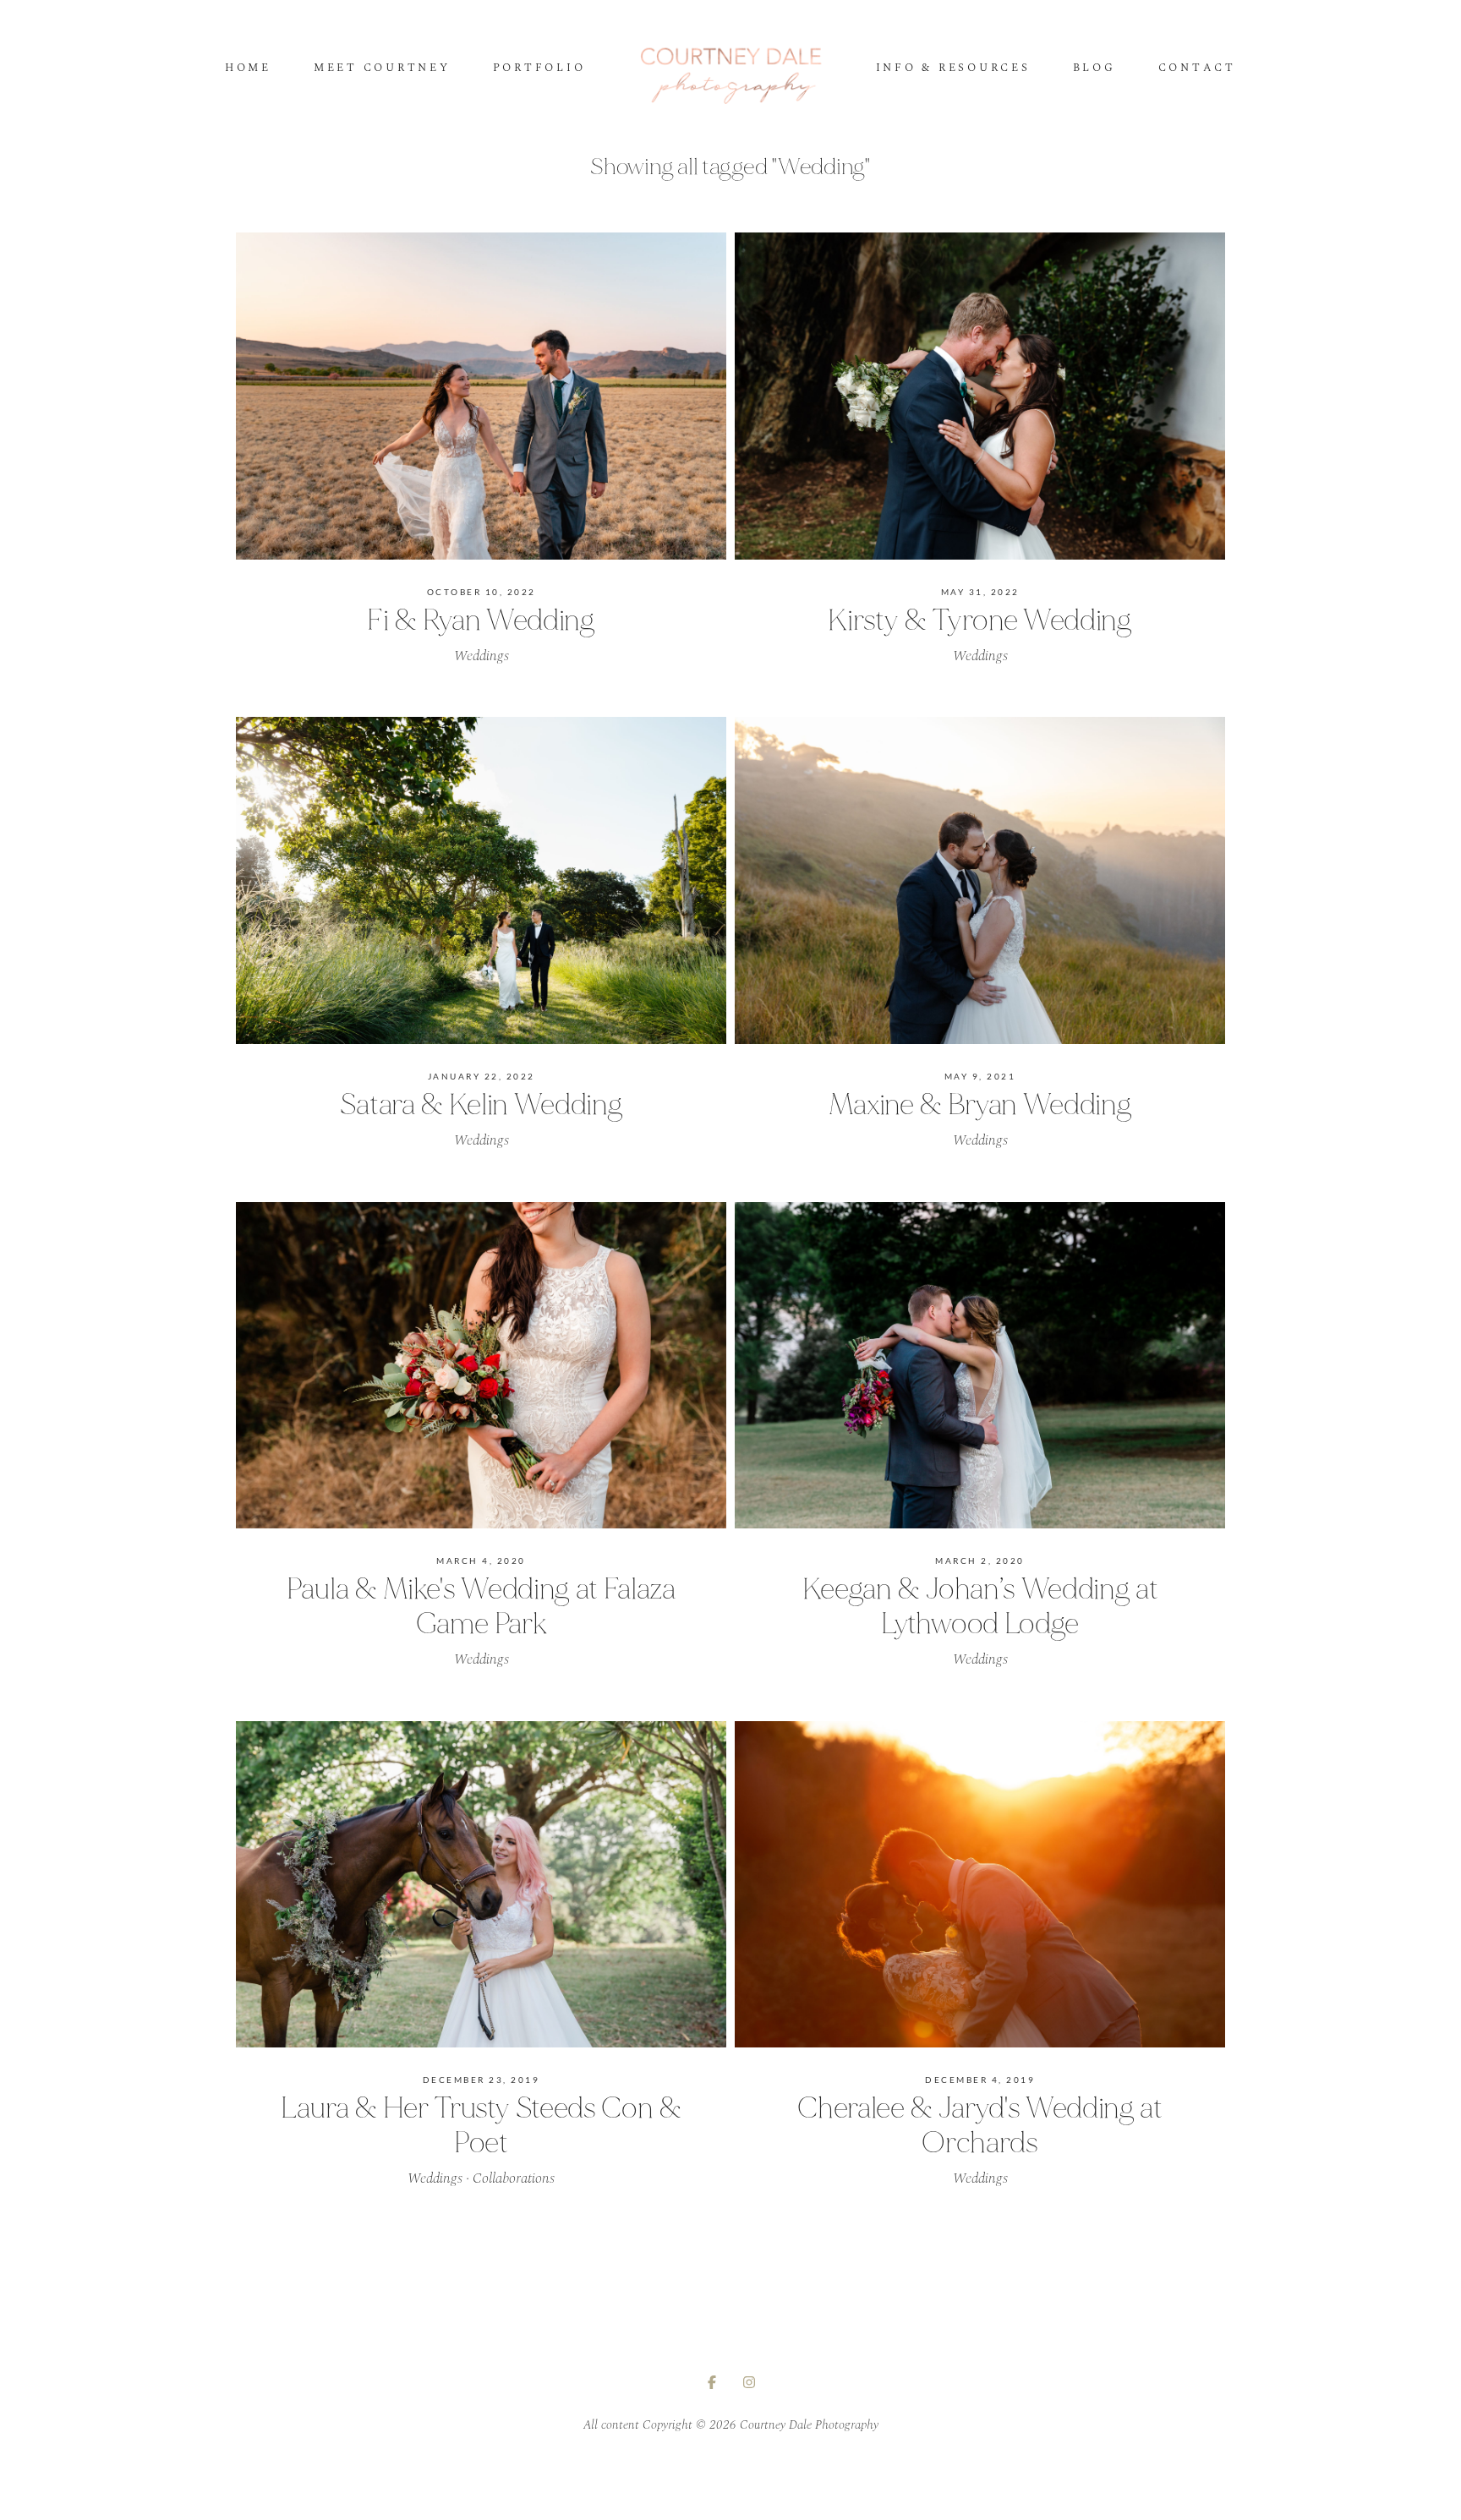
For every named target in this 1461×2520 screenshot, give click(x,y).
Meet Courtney (382, 69)
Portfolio (539, 69)
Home (248, 69)
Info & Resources (953, 69)
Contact (1197, 69)
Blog (1094, 69)
